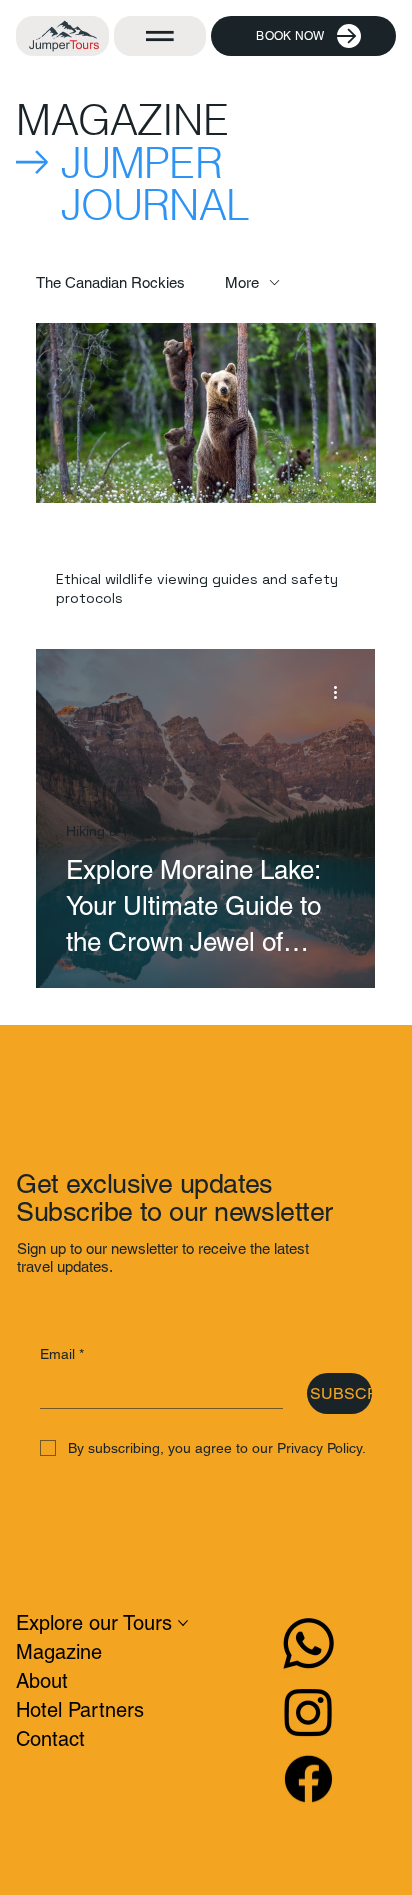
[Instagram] (308, 1711)
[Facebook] (308, 1778)
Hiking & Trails (110, 831)
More (242, 282)
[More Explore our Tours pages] (183, 1623)
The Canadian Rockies (110, 282)
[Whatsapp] (308, 1643)
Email (62, 1354)
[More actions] (342, 693)
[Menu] (160, 36)
